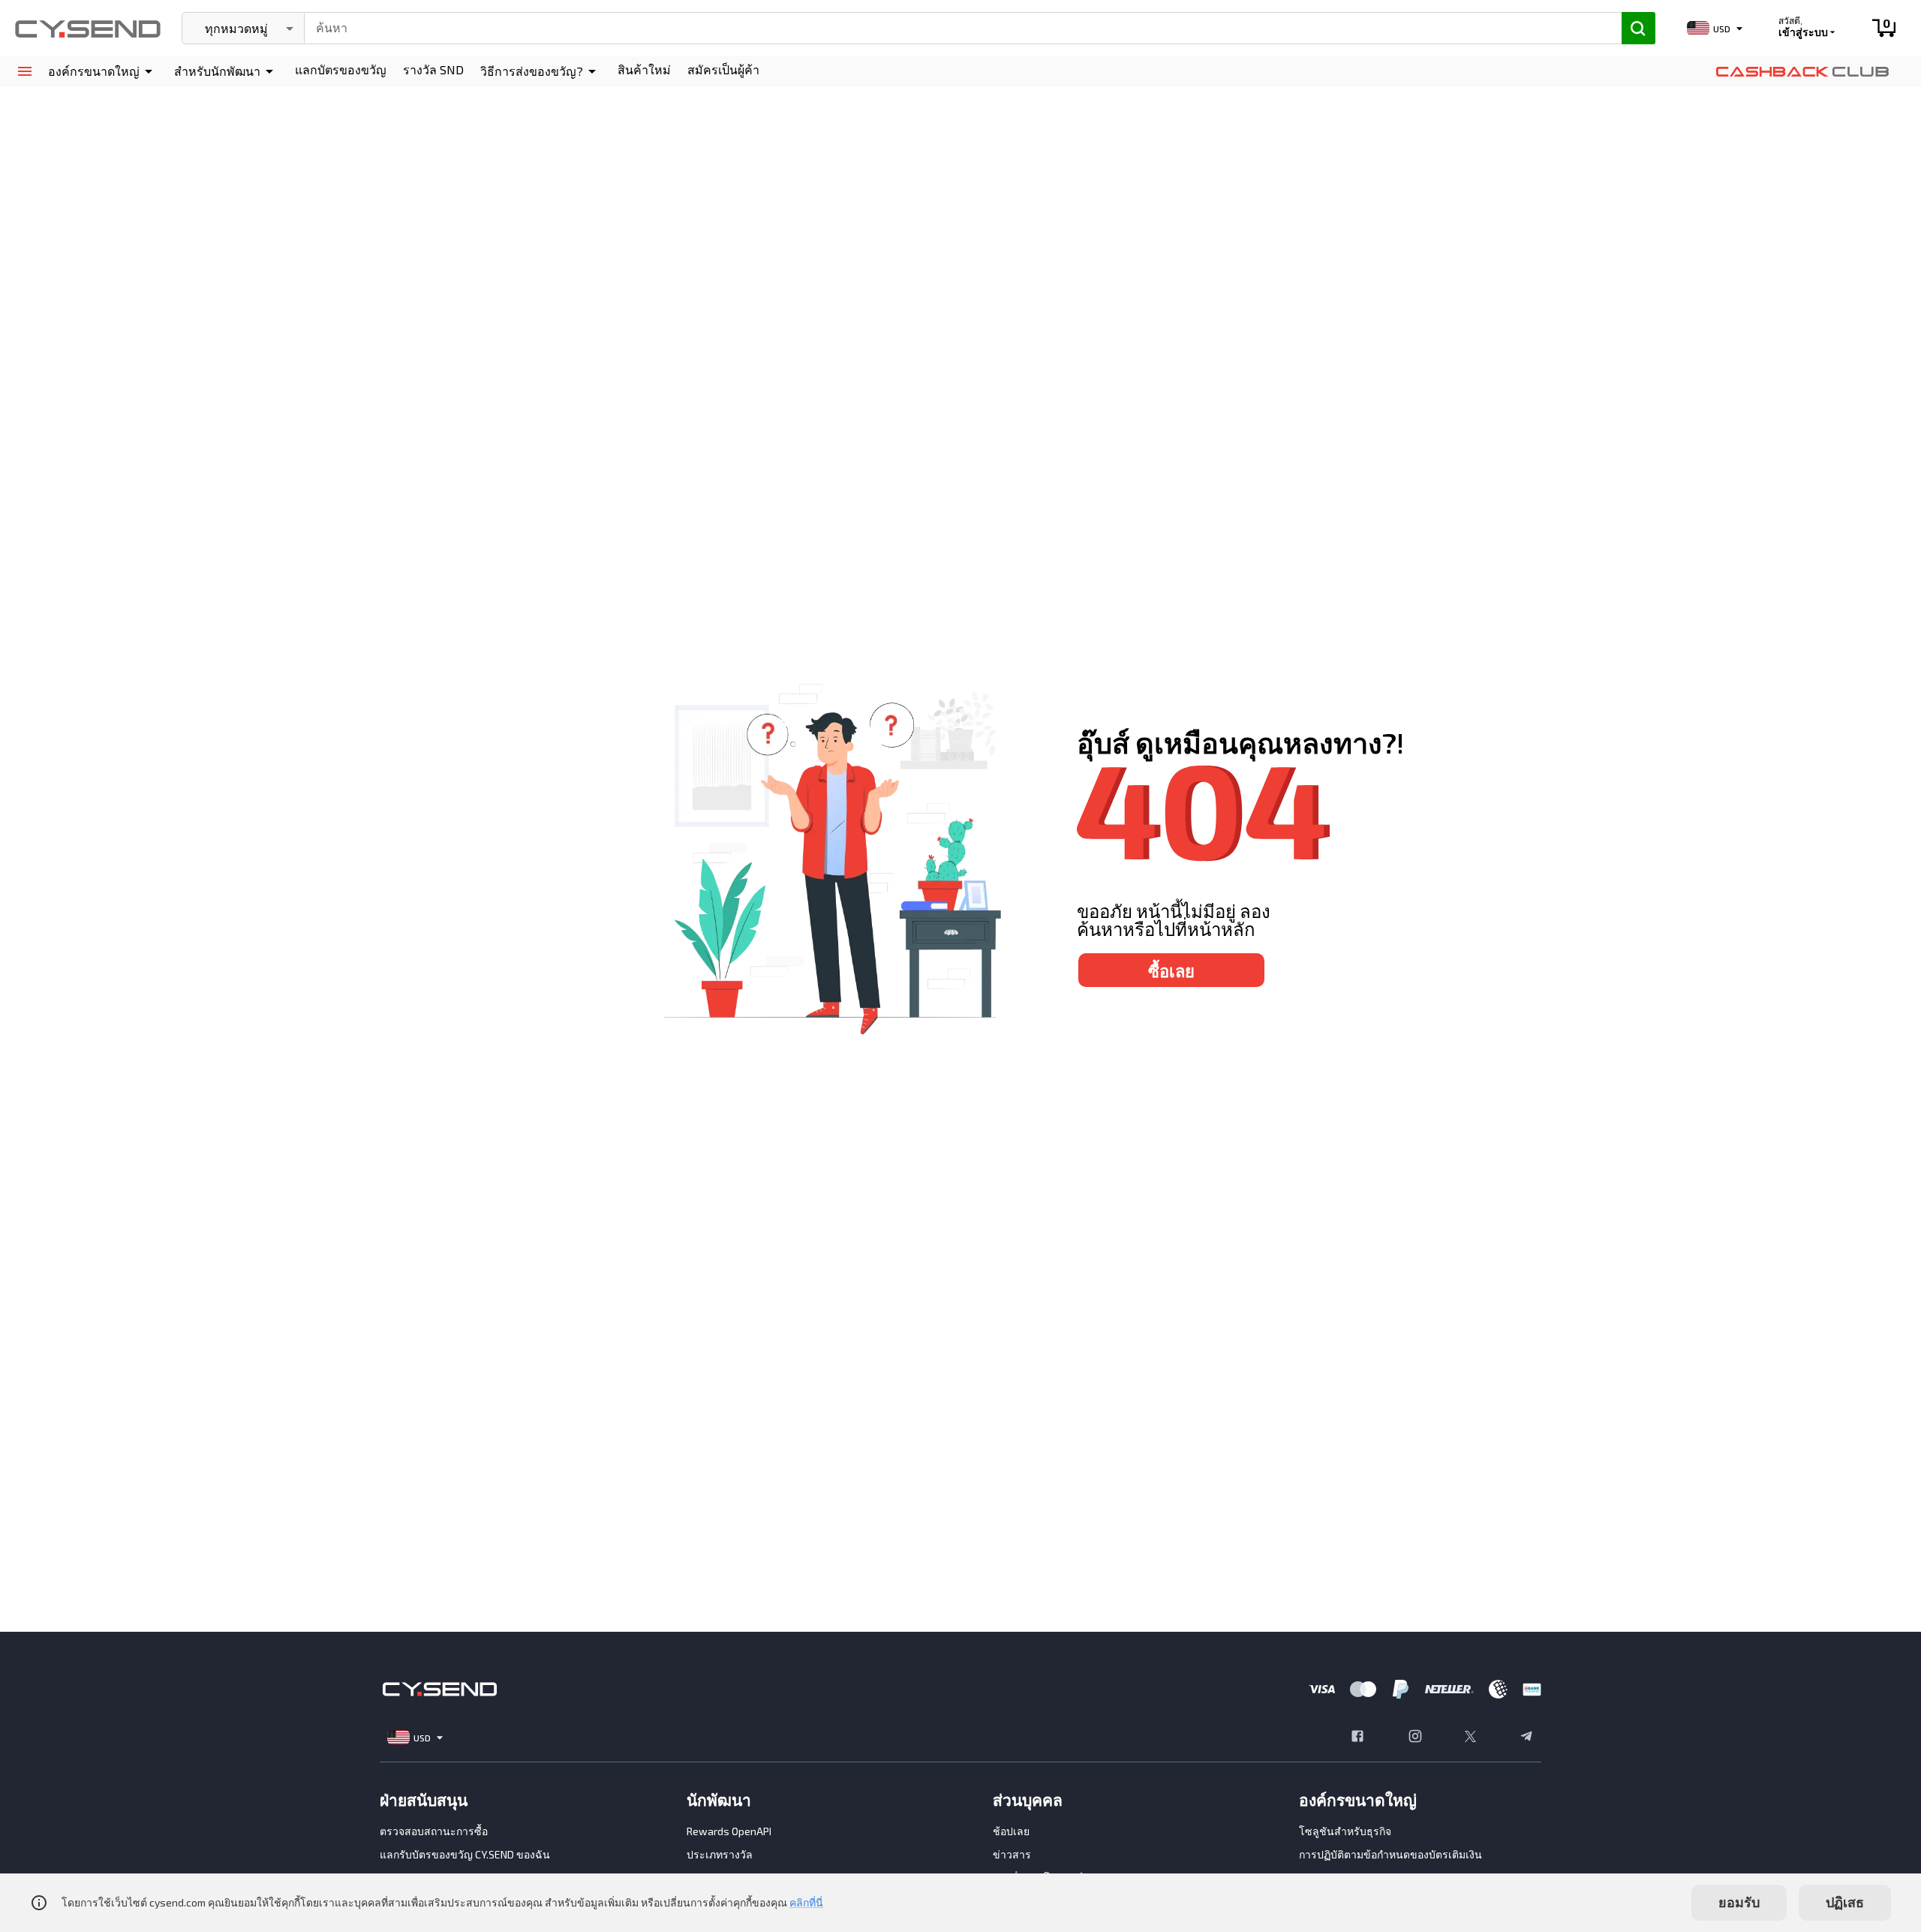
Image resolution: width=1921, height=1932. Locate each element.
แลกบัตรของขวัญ (341, 69)
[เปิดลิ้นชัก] (24, 72)
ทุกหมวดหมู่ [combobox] (236, 28)
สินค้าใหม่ (644, 69)
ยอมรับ (1739, 1902)
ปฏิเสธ (1845, 1902)
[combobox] (956, 26)
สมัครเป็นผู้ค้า (723, 69)
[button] (103, 71)
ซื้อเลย (1171, 971)
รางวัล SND (433, 69)
